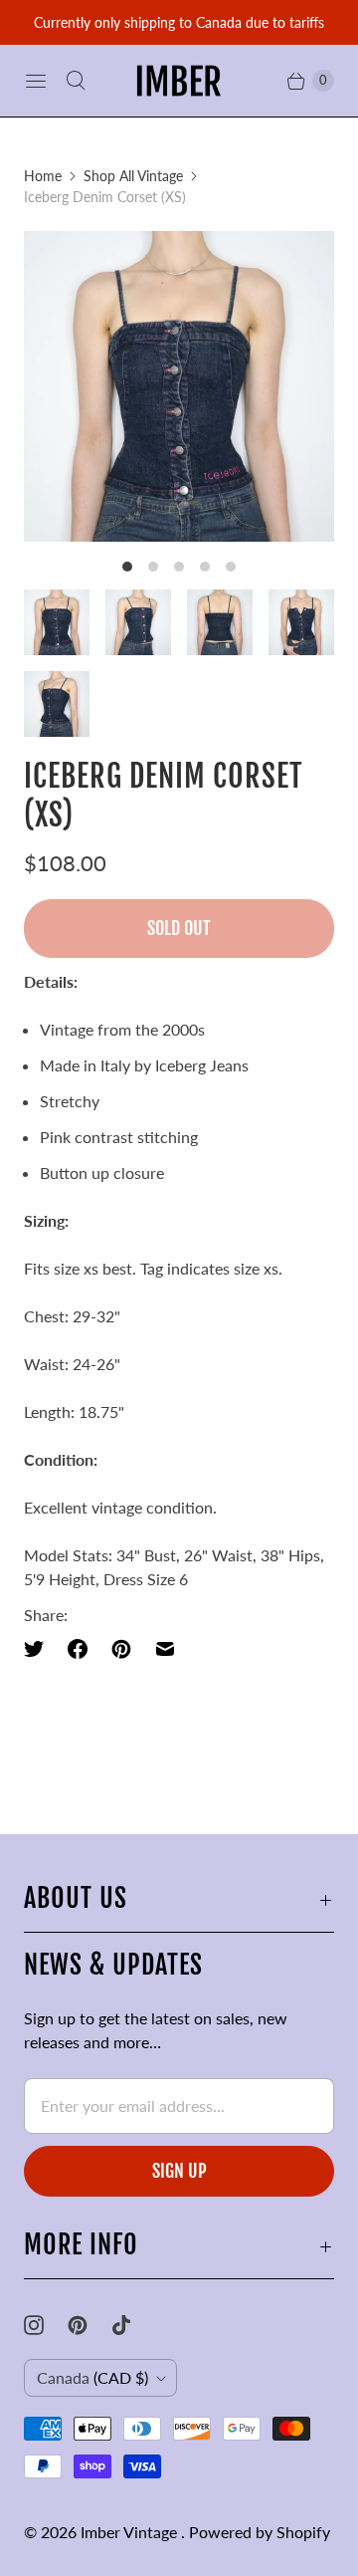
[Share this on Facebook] (78, 1649)
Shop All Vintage (133, 176)
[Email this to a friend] (165, 1649)
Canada (92, 2377)
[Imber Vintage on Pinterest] (89, 2325)
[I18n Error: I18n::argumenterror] (57, 622)
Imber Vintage (131, 2532)
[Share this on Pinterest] (121, 1649)
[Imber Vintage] (179, 81)
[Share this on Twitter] (40, 1649)
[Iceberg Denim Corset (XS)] (179, 386)
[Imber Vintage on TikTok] (133, 2325)
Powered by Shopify (260, 2532)
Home (43, 176)
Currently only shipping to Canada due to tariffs (179, 22)
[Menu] (36, 81)
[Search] (76, 81)
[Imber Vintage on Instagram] (46, 2325)
